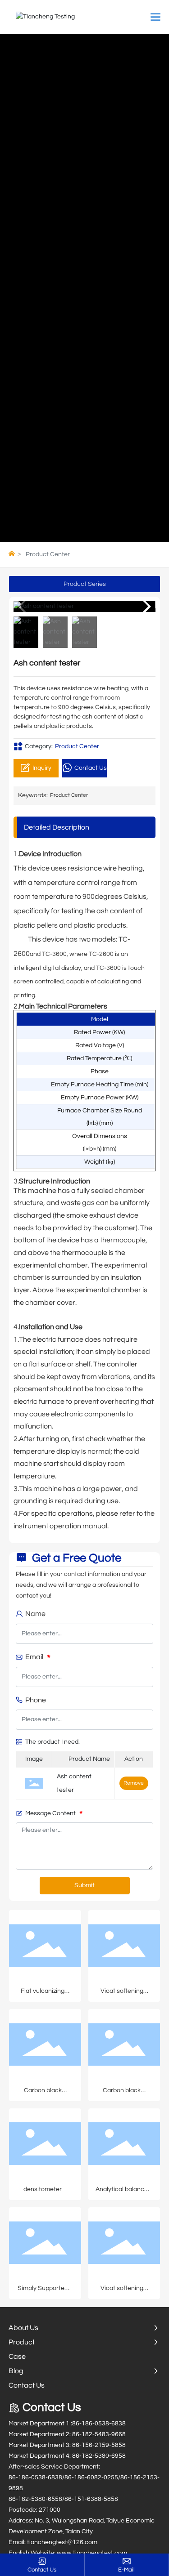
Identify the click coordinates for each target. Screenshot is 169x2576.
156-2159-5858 (104, 2445)
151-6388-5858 (96, 2499)
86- (77, 2424)
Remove (134, 1783)
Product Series (85, 584)
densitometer (43, 2189)
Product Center (48, 554)
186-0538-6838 (104, 2424)
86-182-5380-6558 (35, 2499)
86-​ (69, 2499)
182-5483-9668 (104, 2434)
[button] (145, 607)
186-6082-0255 (96, 2478)
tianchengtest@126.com (62, 2542)
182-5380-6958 (104, 2456)
